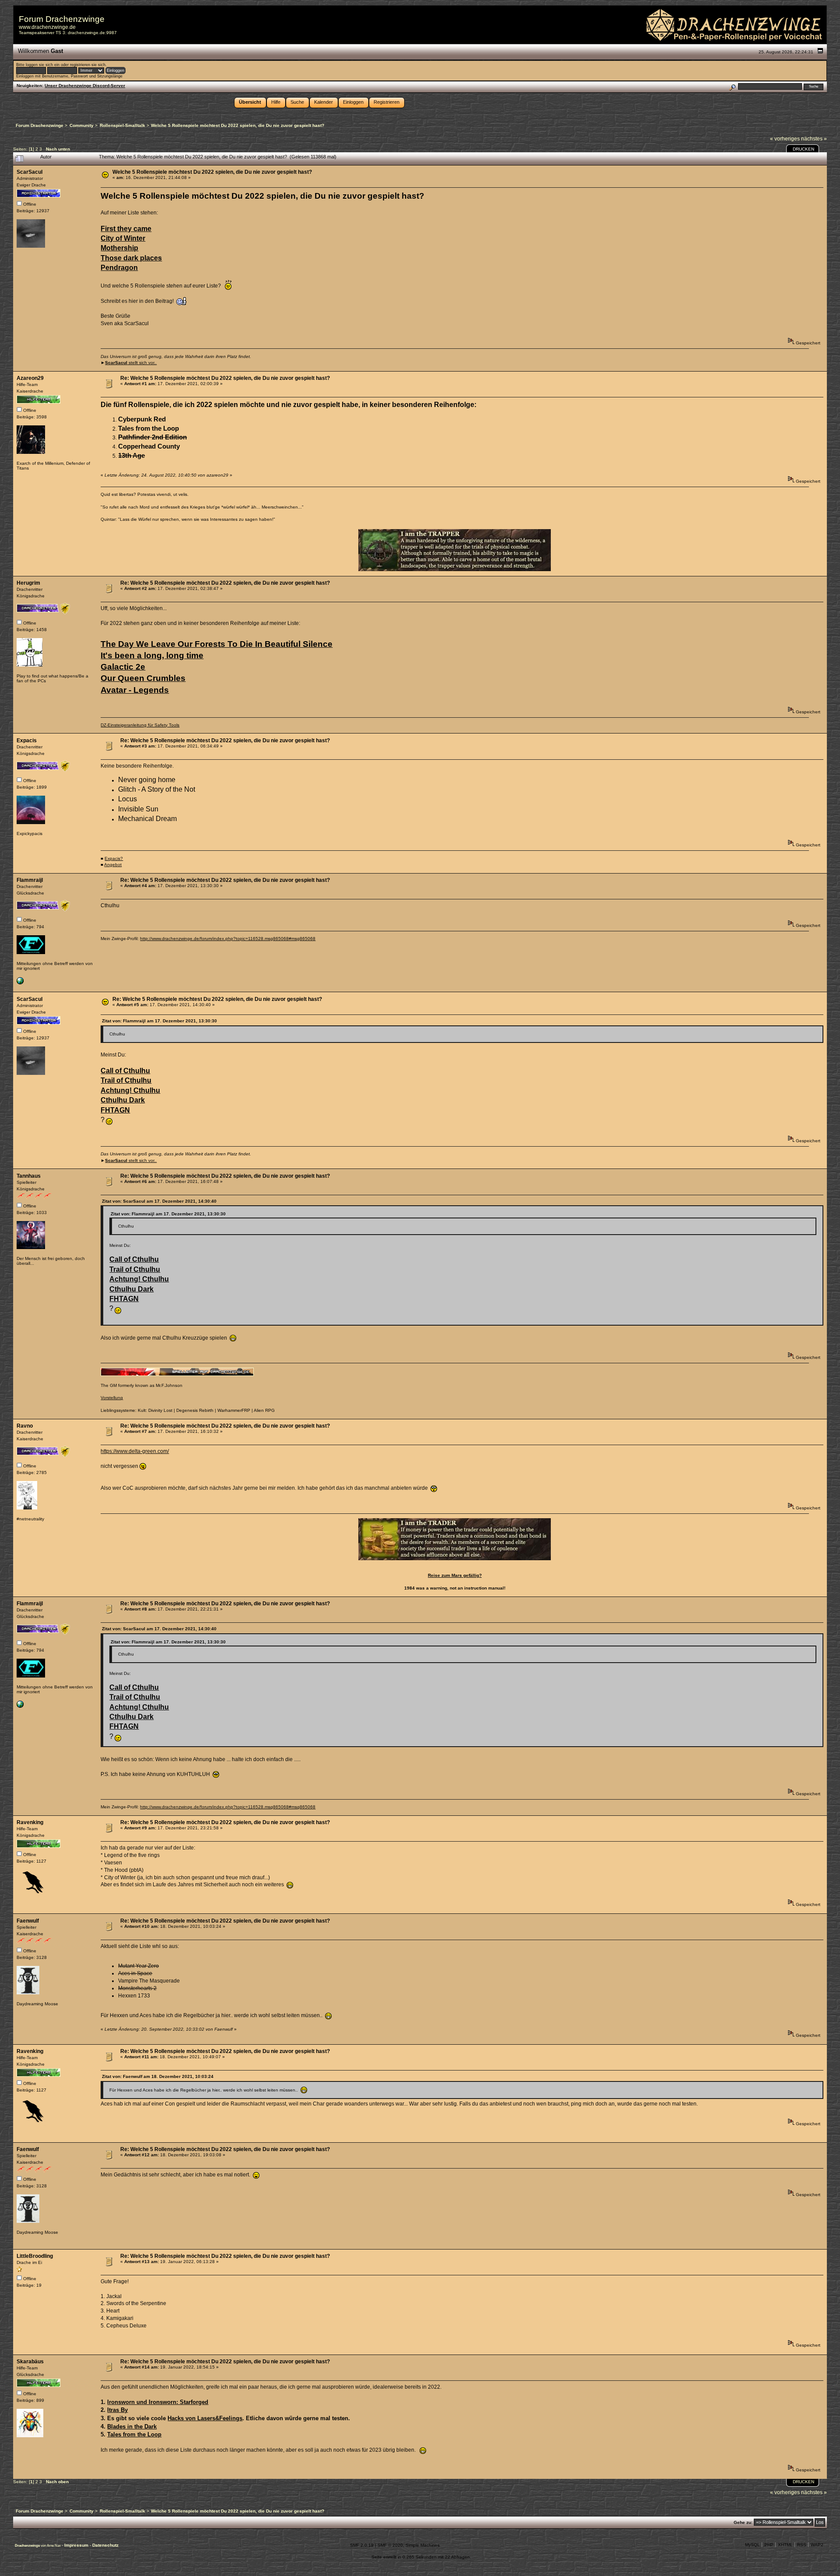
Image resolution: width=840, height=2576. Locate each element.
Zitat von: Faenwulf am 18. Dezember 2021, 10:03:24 (158, 2076)
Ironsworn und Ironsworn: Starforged (158, 2402)
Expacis (27, 741)
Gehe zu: (743, 2522)
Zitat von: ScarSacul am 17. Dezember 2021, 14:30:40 (159, 1201)
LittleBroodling (35, 2256)
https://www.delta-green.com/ (135, 1451)
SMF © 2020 (390, 2545)
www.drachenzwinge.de (47, 27)
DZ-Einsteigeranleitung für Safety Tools (140, 725)
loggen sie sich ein (43, 65)
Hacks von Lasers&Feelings (205, 2418)
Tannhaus (29, 1176)
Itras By (117, 2410)
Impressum (77, 2545)
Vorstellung (112, 1398)
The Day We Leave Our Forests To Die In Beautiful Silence (217, 644)
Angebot (113, 865)
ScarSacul (30, 172)
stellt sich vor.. (131, 363)
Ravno (25, 1426)
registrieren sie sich (88, 65)
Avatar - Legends (135, 690)
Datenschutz (105, 2545)
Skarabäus (30, 2362)
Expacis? (114, 858)
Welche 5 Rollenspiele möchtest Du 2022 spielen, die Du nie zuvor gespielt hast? (212, 172)
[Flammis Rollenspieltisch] (20, 983)
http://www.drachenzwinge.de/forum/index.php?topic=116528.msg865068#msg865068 (228, 939)
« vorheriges (785, 139)
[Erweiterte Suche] (732, 86)
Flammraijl (30, 880)
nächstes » (814, 139)
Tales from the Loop (134, 2434)
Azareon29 (30, 378)
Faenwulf (28, 1921)
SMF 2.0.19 (362, 2545)
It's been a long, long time (152, 655)
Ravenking (30, 1822)
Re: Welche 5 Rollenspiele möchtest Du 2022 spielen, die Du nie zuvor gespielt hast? (225, 378)
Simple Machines (423, 2545)
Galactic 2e (123, 667)
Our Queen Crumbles (143, 678)
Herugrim (28, 583)
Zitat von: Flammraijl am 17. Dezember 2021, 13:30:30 (159, 1021)
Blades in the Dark (132, 2427)
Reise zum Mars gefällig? (455, 1575)
